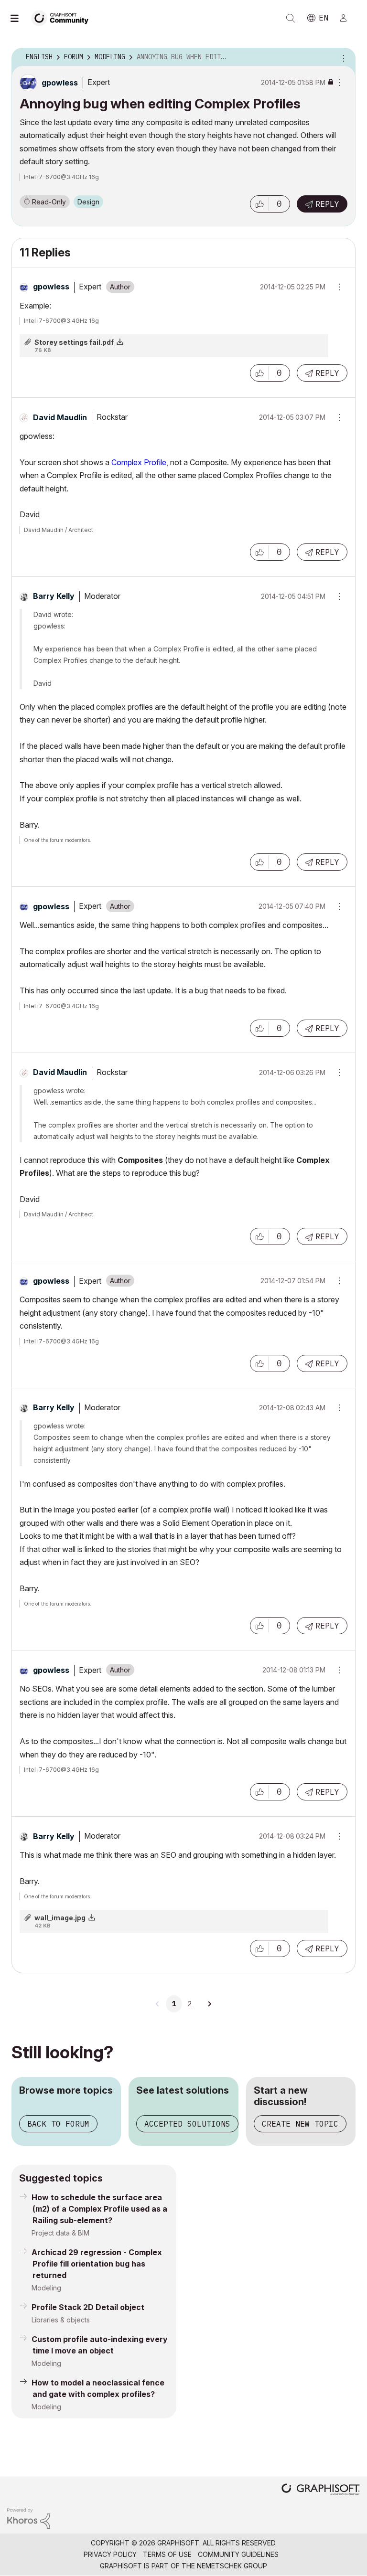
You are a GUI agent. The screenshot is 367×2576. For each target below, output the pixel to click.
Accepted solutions (187, 2124)
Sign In (347, 18)
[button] (259, 204)
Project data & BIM (60, 2233)
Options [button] (342, 57)
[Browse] (19, 18)
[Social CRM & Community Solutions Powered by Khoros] (29, 2517)
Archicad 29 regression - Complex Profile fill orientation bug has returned (97, 2264)
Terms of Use (167, 2554)
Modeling (46, 2288)
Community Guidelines (238, 2554)
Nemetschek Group (232, 2566)
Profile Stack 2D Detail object (88, 2307)
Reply (327, 204)
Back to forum (58, 2124)
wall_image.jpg (60, 1918)
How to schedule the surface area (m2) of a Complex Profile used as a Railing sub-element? (99, 2209)
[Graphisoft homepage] (321, 2490)
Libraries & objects (61, 2320)
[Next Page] (209, 2004)
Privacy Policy (110, 2554)
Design (88, 202)
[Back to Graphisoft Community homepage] (63, 17)
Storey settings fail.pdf (74, 342)
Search (291, 18)
